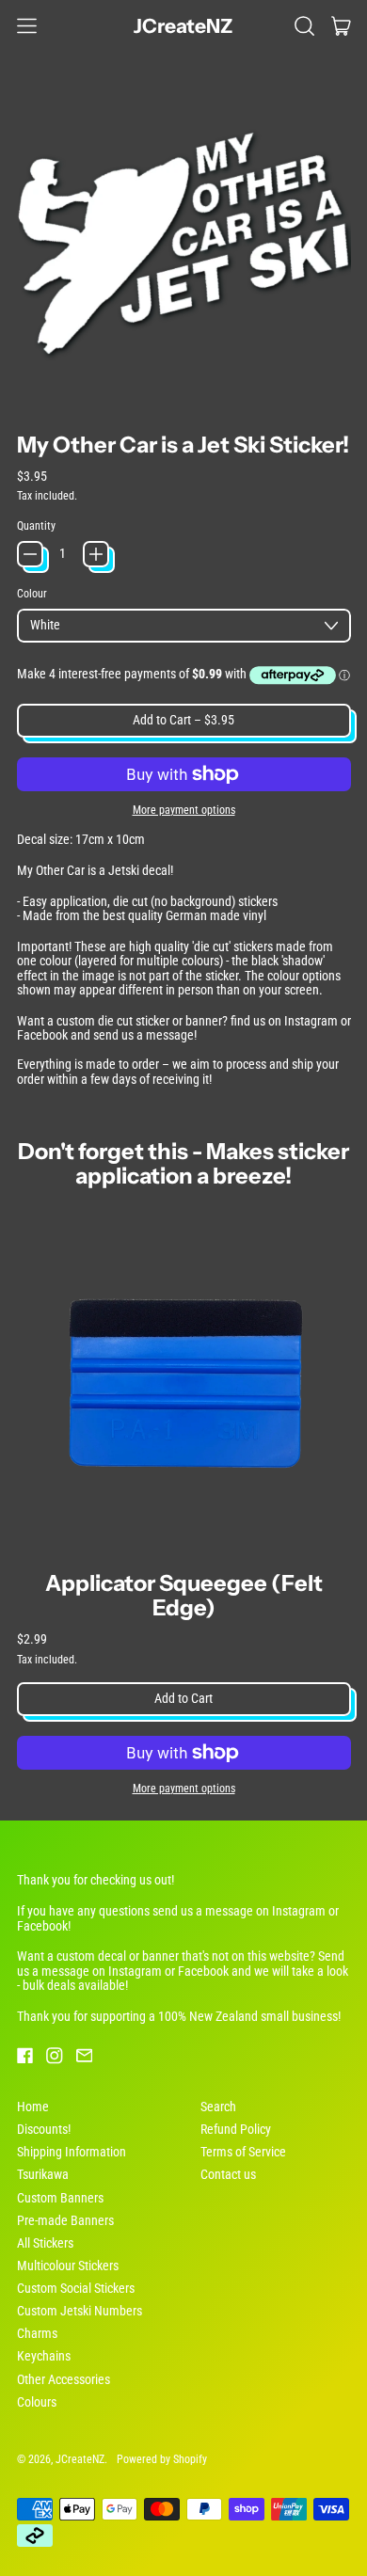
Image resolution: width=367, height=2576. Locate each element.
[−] (30, 554)
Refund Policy (236, 2129)
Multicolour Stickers (68, 2266)
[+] (96, 554)
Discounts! (44, 2129)
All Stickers (45, 2243)
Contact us (228, 2174)
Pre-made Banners (65, 2220)
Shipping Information (72, 2152)
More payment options (184, 810)
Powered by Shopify (162, 2459)
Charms (37, 2333)
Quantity (36, 526)
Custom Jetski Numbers (80, 2311)
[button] (304, 25)
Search (218, 2107)
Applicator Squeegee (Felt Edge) (184, 1595)
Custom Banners (60, 2198)
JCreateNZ (183, 26)
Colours (37, 2402)
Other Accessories (64, 2379)
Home (33, 2107)
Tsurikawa (43, 2174)
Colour (32, 594)
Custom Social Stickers (76, 2288)
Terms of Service (243, 2152)
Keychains (44, 2356)
